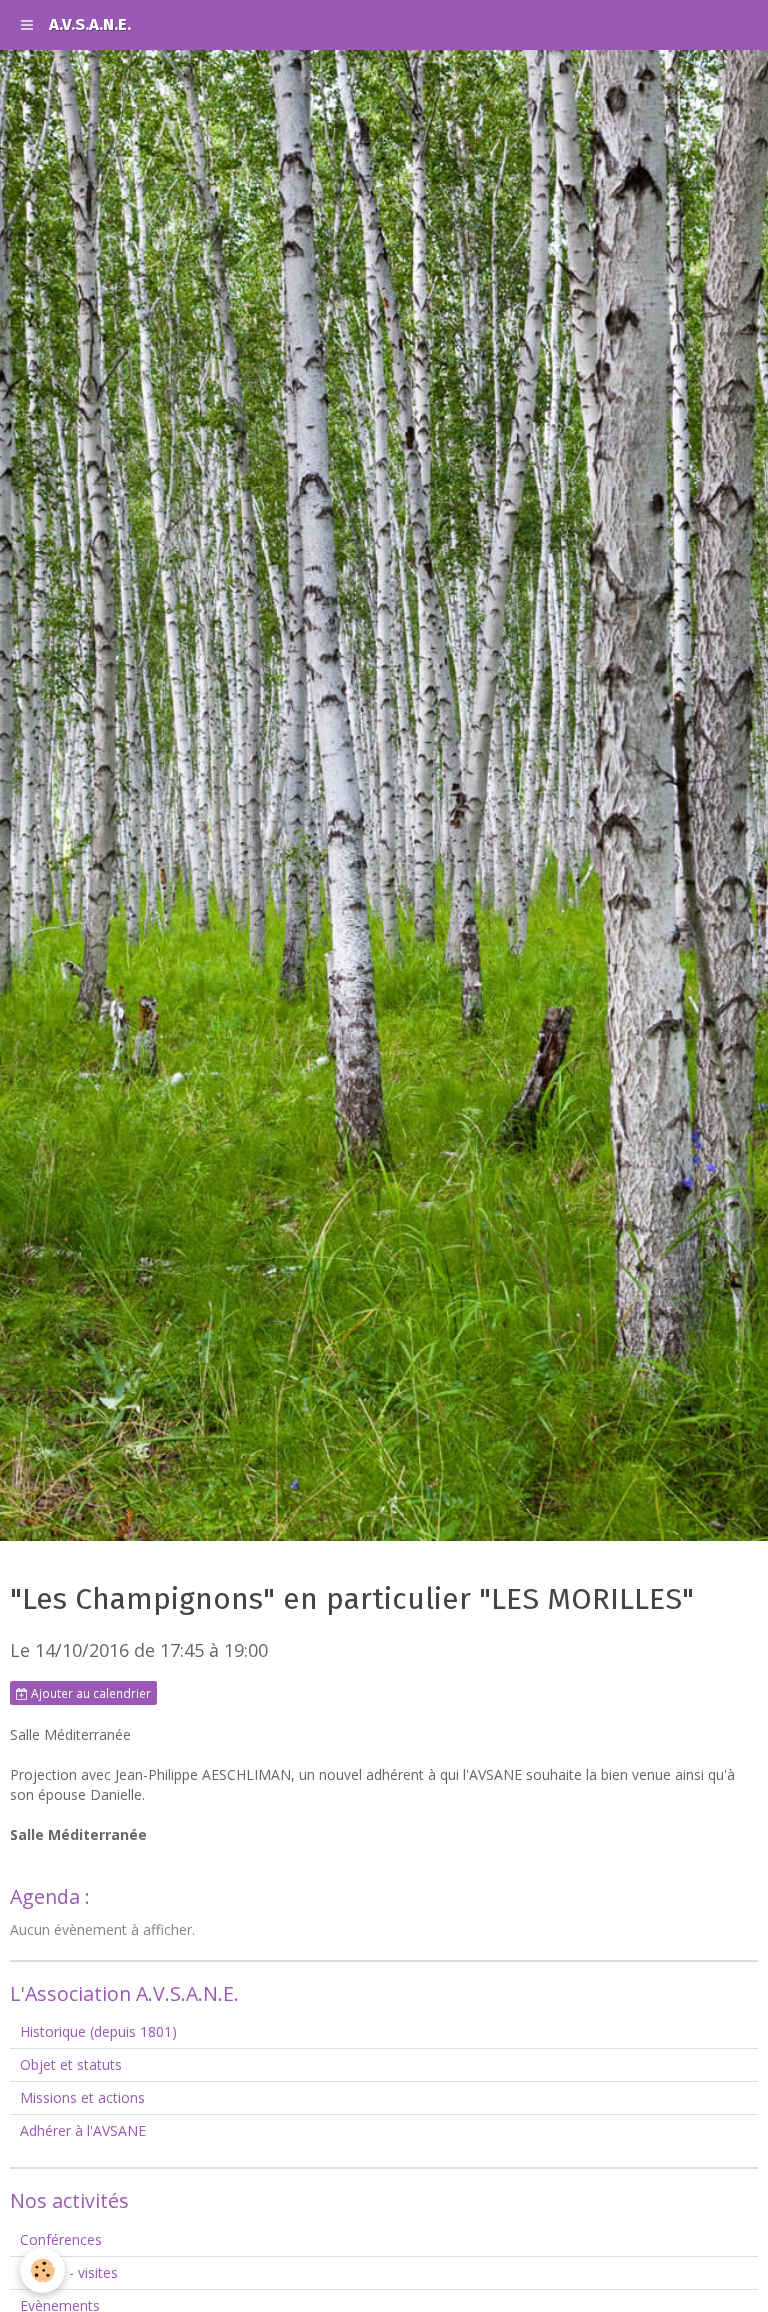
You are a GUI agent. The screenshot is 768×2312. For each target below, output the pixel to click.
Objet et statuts (71, 2064)
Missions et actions (82, 2097)
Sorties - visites (69, 2272)
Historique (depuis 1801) (98, 2031)
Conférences (61, 2239)
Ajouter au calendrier (89, 1693)
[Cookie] (42, 2270)
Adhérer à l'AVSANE (83, 2130)
